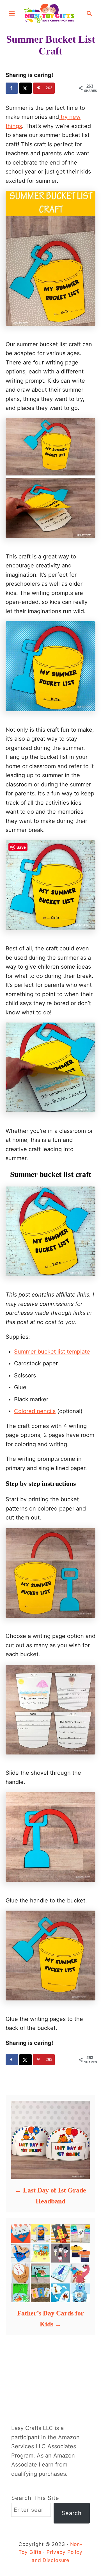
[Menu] (12, 13)
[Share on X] (26, 88)
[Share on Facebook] (12, 88)
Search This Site (35, 2498)
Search (72, 2513)
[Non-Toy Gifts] (50, 13)
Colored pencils (35, 1411)
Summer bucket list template (52, 1352)
